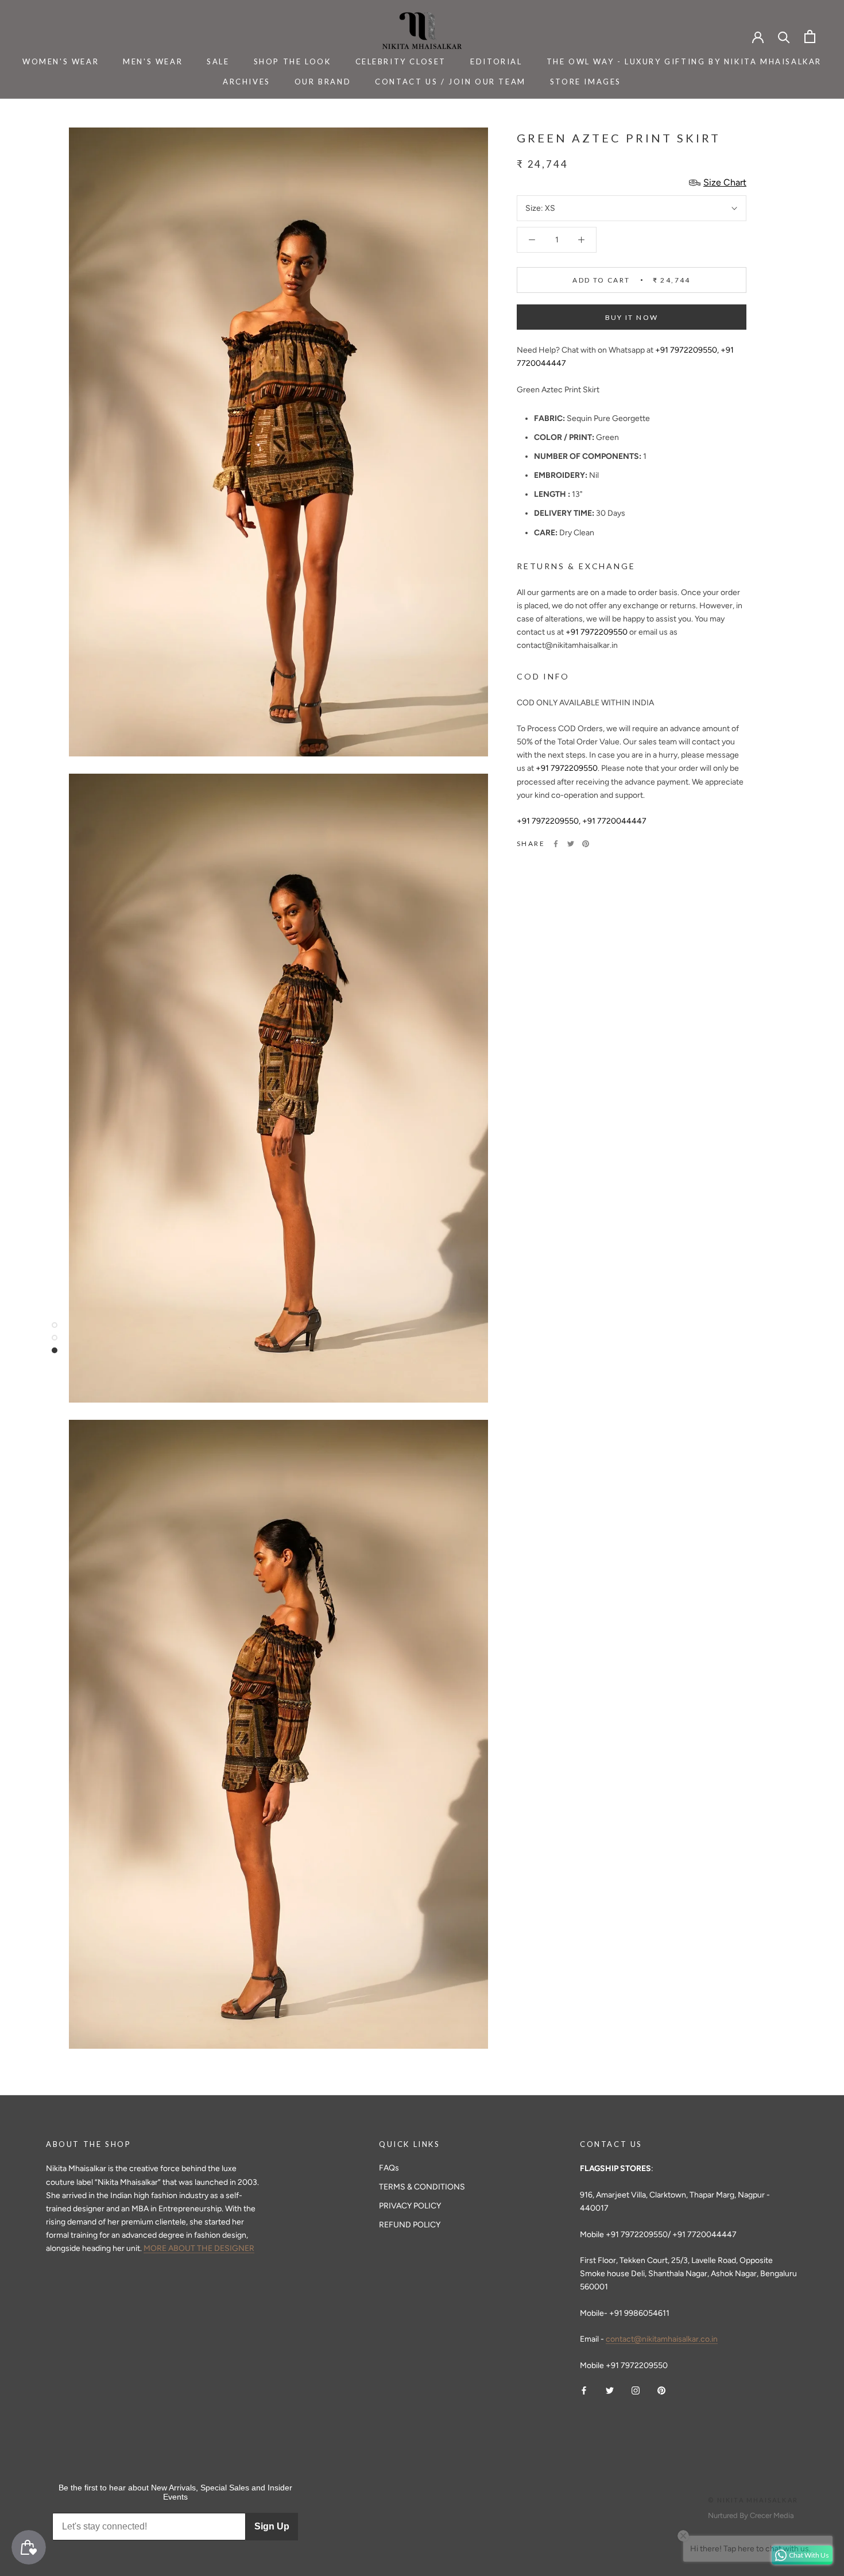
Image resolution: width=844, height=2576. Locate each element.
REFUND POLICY (410, 2225)
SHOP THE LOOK (293, 61)
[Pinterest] (586, 844)
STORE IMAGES (586, 82)
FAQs (389, 2168)
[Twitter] (571, 844)
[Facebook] (556, 844)
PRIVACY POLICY (410, 2206)
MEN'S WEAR (153, 61)
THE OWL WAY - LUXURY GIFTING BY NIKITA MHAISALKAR (684, 61)
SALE (218, 61)
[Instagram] (636, 2390)
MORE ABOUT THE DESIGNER (199, 2248)
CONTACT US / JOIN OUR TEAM (450, 82)
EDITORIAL (496, 61)
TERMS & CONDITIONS (422, 2187)
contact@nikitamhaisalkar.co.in (662, 2339)
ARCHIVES (247, 82)
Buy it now (632, 317)
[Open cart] (810, 36)
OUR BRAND (323, 82)
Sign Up (272, 2526)
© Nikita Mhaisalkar (753, 2500)
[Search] (784, 36)
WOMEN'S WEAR (61, 61)
